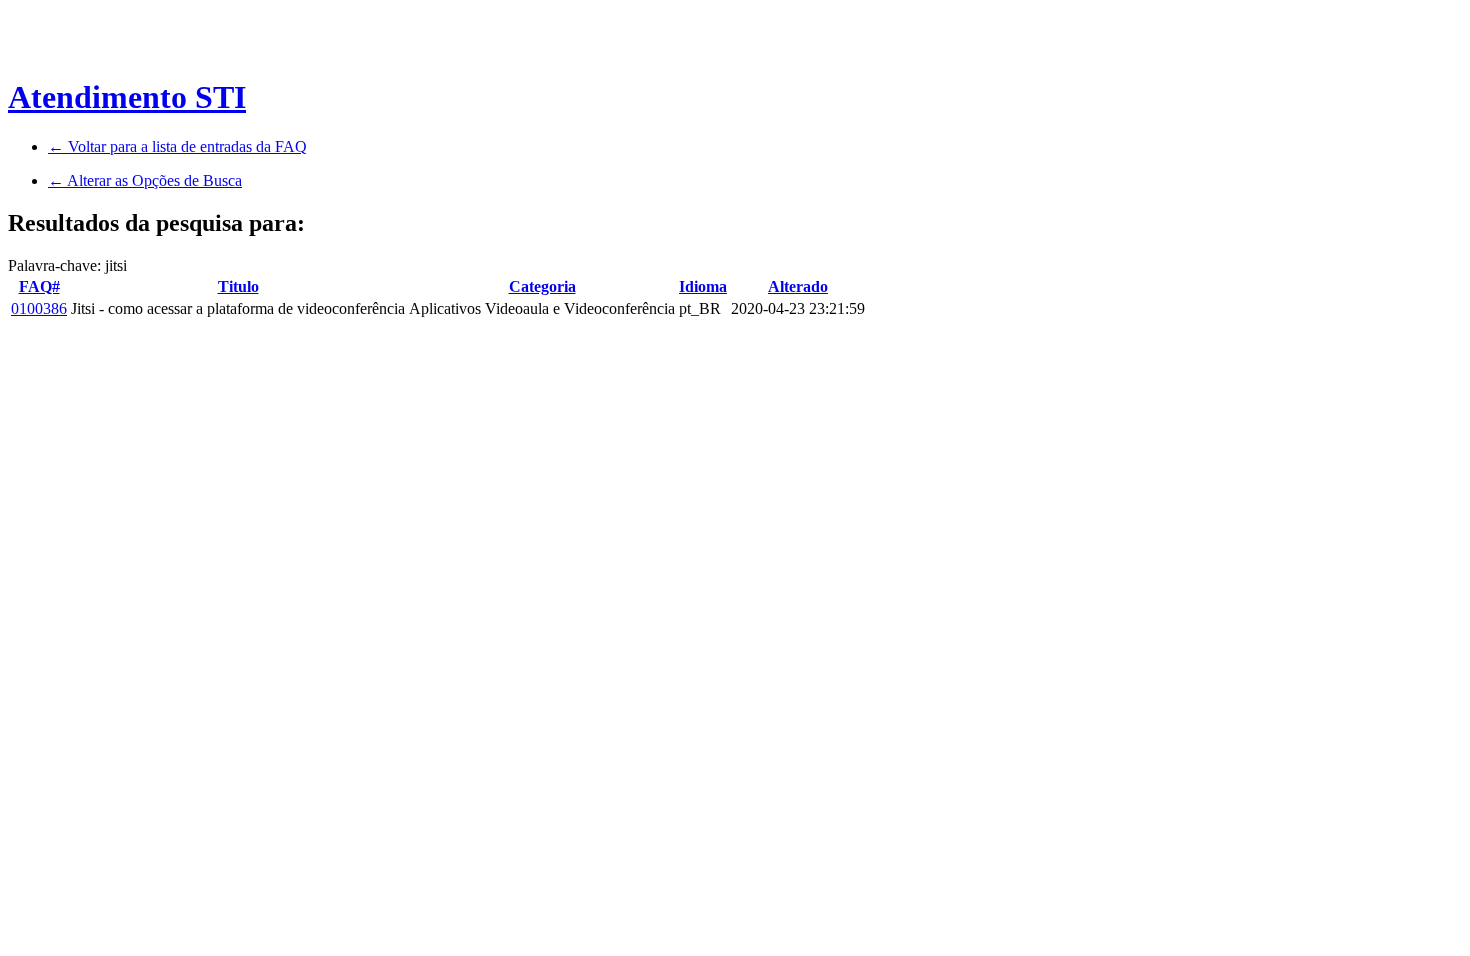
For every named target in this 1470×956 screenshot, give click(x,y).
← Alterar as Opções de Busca (145, 180)
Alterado (798, 286)
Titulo (238, 286)
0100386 (39, 308)
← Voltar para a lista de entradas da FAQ (177, 146)
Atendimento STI (127, 97)
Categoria (542, 286)
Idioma (703, 286)
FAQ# (39, 286)
